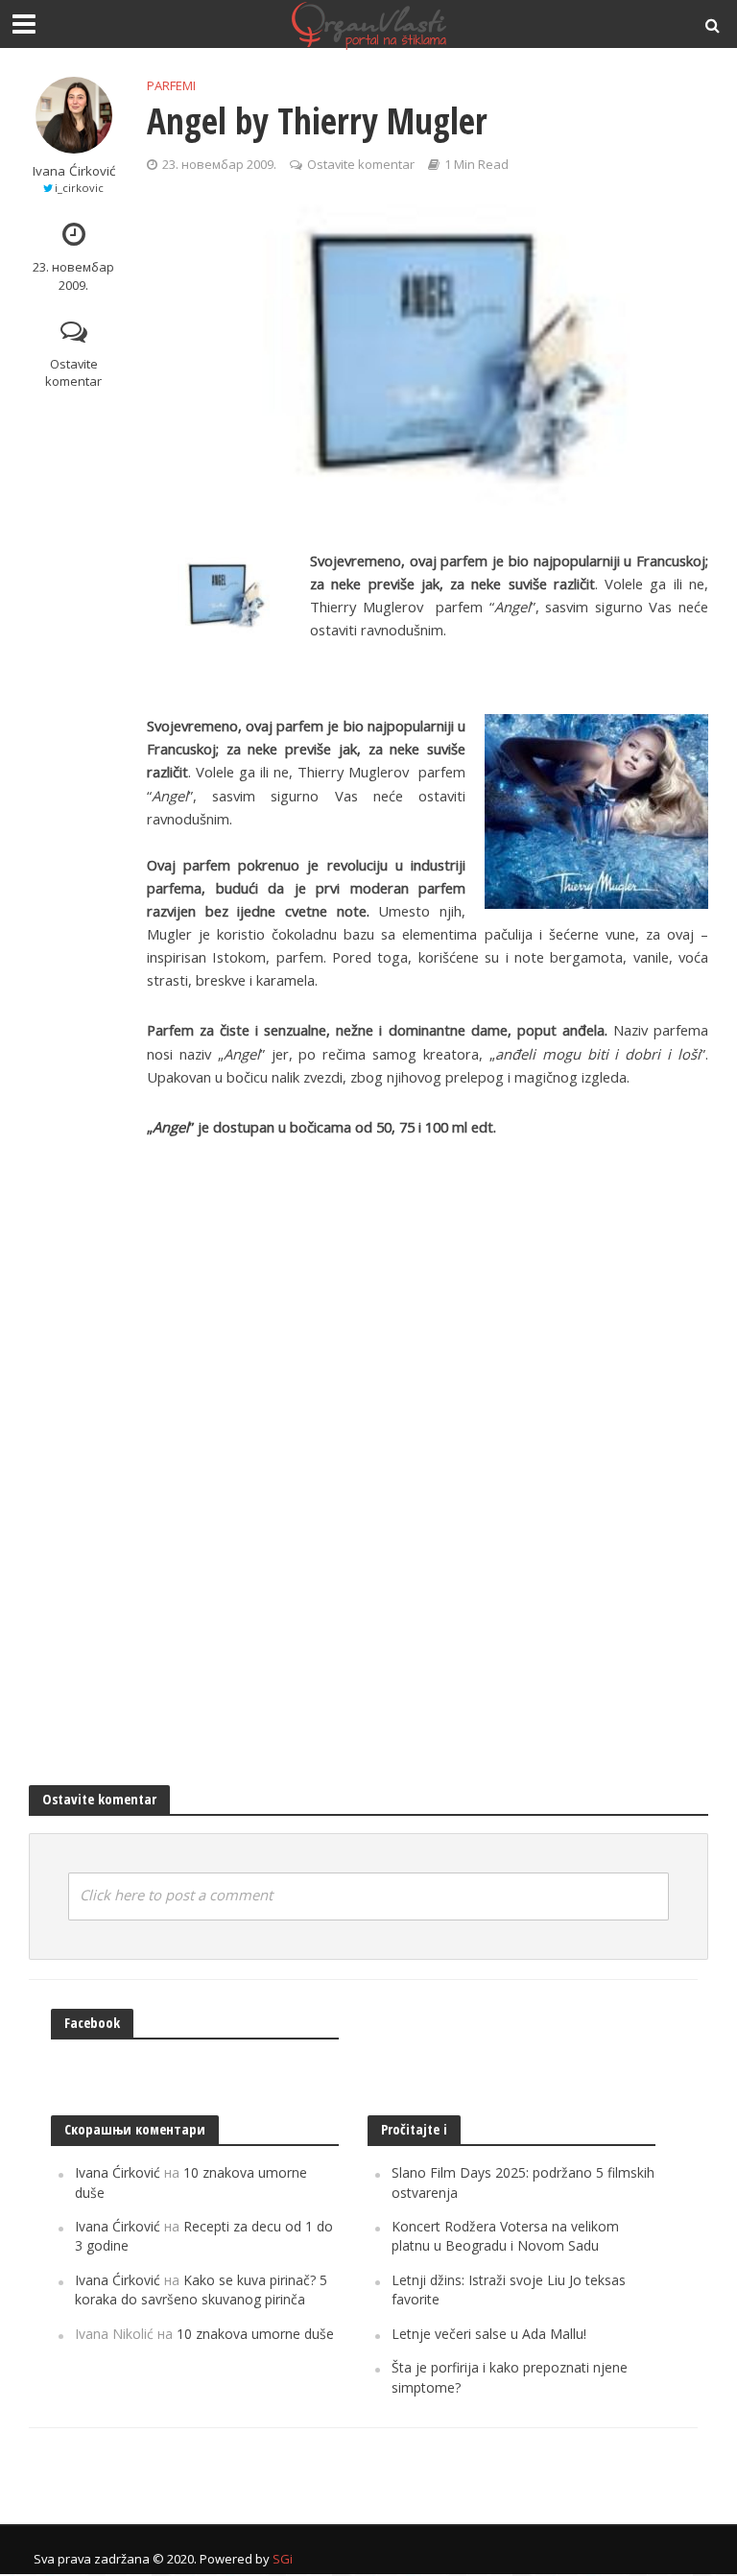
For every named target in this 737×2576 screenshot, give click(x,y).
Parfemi (171, 85)
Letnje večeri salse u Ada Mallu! (489, 2334)
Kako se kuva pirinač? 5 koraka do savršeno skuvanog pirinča (201, 2290)
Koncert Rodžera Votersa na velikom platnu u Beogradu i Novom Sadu (505, 2236)
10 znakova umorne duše (255, 2334)
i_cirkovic (79, 188)
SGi (283, 2559)
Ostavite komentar (73, 373)
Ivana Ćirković (74, 171)
